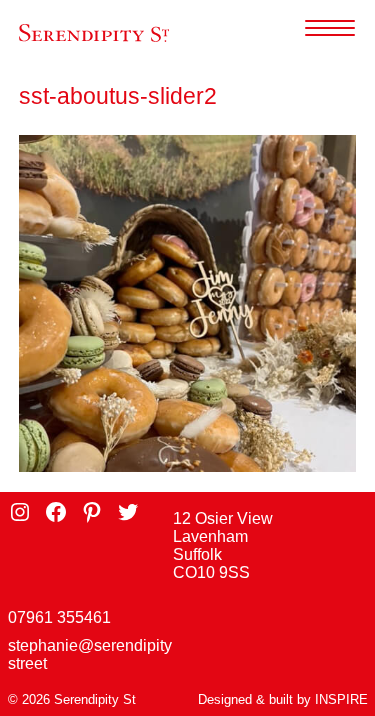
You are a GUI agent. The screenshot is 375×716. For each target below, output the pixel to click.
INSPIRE (341, 699)
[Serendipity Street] (94, 33)
